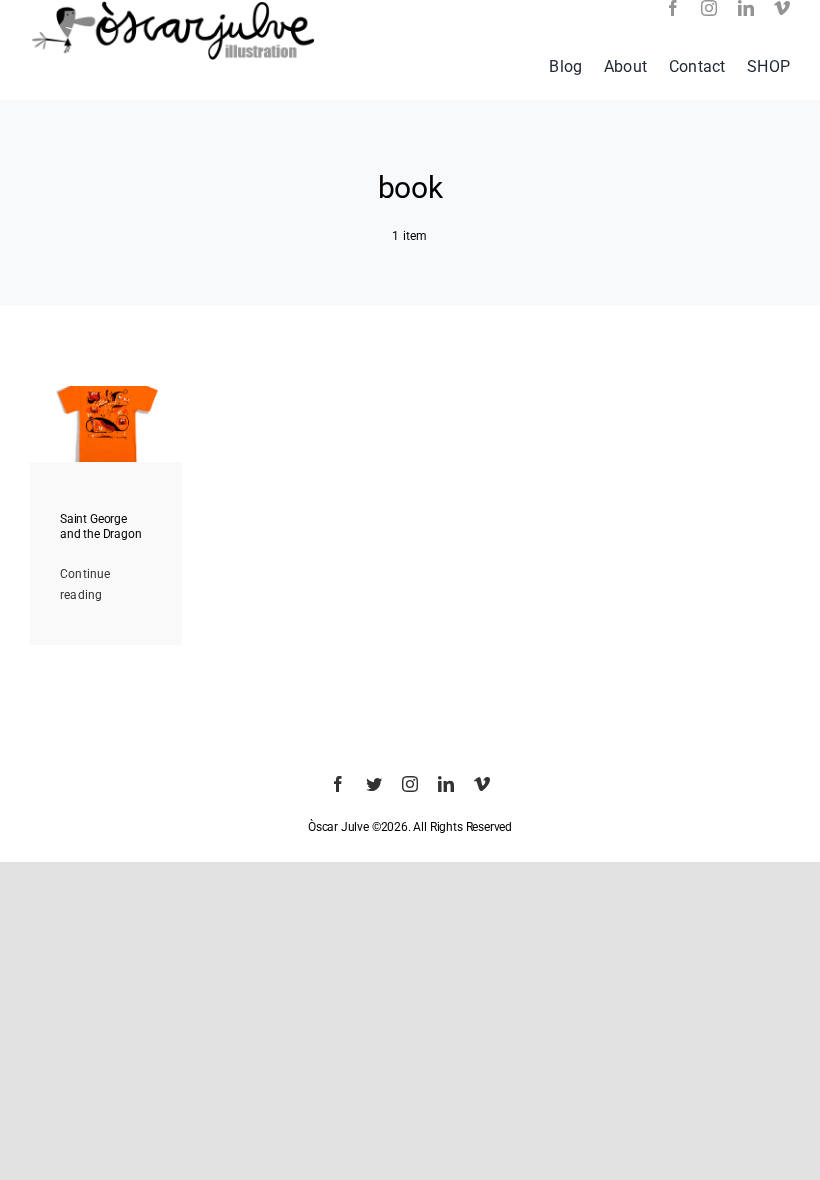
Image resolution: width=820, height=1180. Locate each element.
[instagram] (709, 8)
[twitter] (374, 784)
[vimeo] (782, 8)
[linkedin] (746, 8)
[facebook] (673, 8)
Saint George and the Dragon (100, 526)
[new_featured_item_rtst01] (106, 392)
